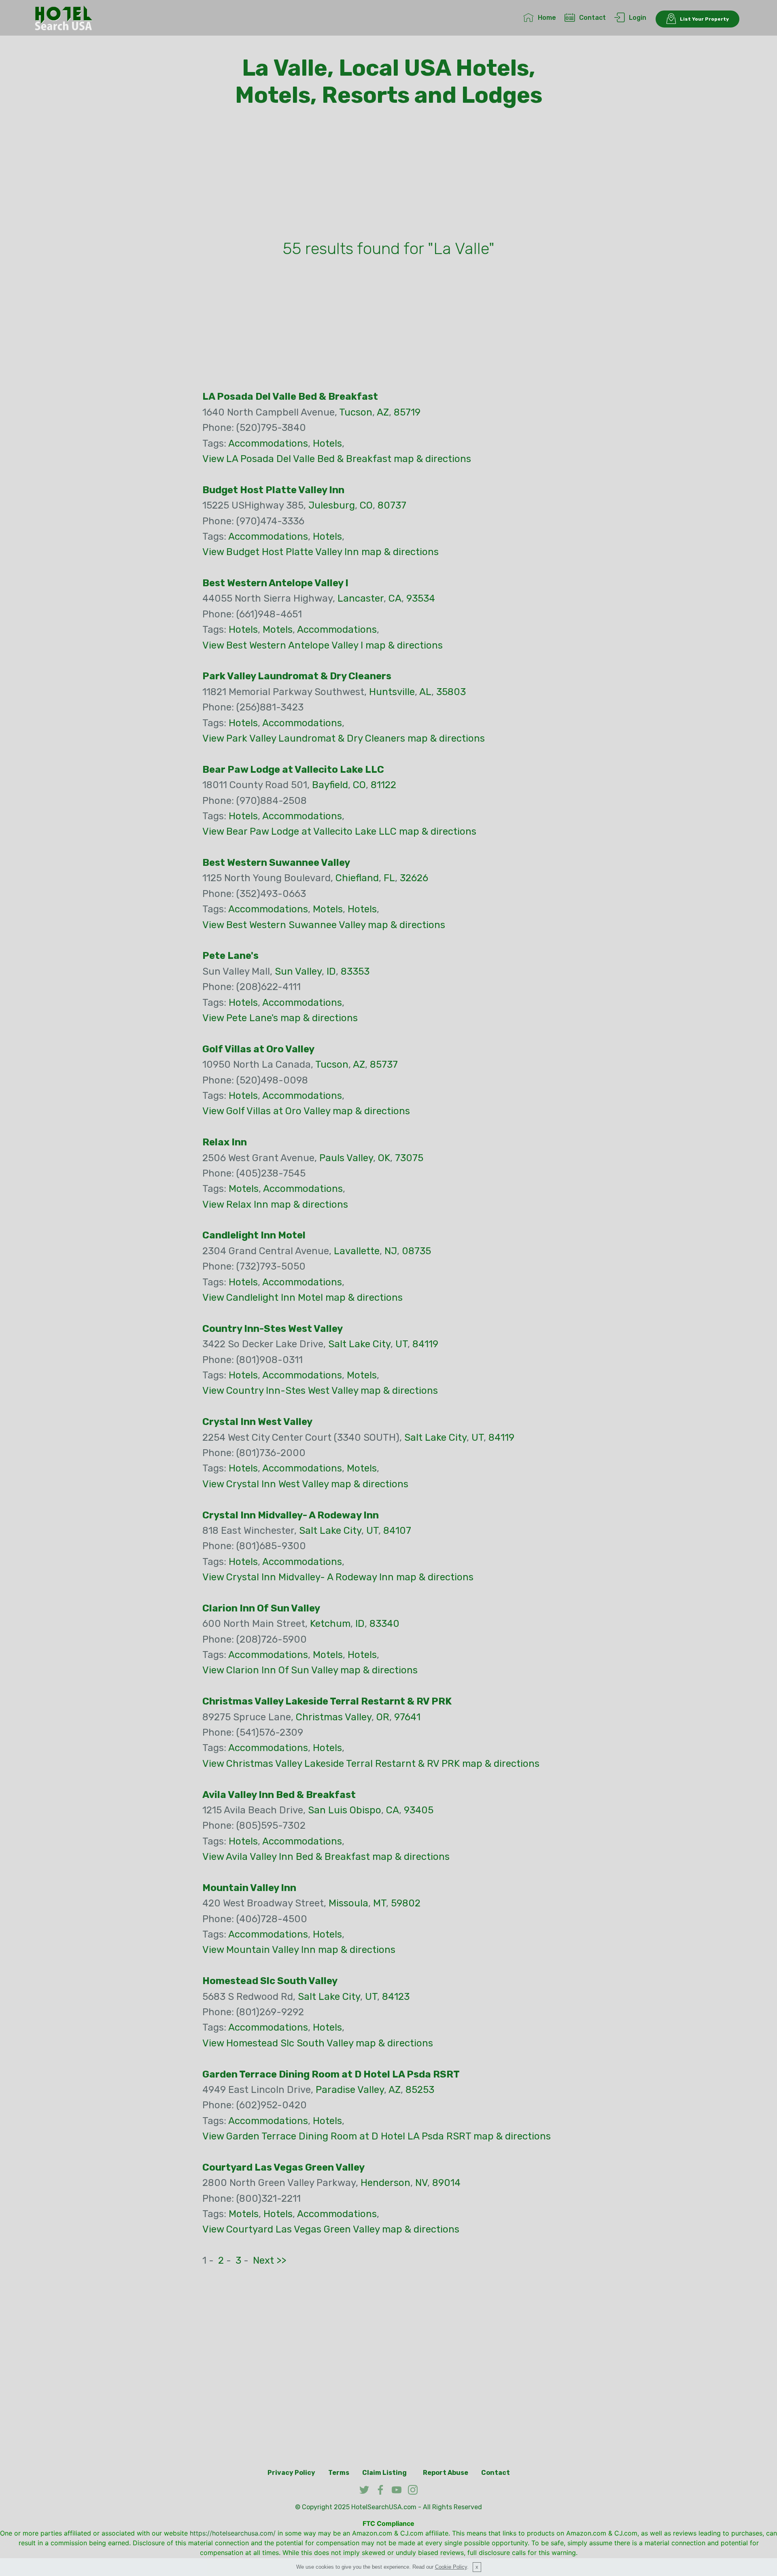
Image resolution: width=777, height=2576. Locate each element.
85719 (407, 412)
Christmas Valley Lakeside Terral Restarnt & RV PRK (327, 1701)
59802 (406, 1903)
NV (421, 2183)
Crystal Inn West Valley (257, 1422)
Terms (339, 2473)
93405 (419, 1810)
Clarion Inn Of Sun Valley (261, 1608)
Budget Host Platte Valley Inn (273, 490)
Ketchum (330, 1624)
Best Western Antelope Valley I (275, 583)
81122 (383, 785)
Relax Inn (225, 1142)
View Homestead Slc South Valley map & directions (318, 2043)
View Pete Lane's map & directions (280, 1018)
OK (384, 1158)
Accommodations (268, 443)
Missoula (348, 1903)
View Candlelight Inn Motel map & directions (303, 1298)
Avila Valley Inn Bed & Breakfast (279, 1795)
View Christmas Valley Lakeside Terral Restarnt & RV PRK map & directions (371, 1764)
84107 (397, 1531)
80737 (392, 505)
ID (331, 971)
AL (425, 692)
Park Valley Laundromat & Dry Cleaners (297, 676)
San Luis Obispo (345, 1810)
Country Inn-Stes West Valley (273, 1329)
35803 (451, 692)
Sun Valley (298, 971)
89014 (446, 2183)
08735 (416, 1251)
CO (366, 505)
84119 (425, 1344)
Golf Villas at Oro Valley (258, 1049)
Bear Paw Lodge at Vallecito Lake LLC (293, 770)
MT (380, 1903)
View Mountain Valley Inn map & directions (299, 1950)
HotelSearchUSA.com (384, 2507)
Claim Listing (384, 2473)
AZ (383, 412)
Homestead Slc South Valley (270, 1981)
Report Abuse (446, 2473)
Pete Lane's (230, 956)
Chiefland (357, 878)
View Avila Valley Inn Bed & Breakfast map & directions (326, 1857)
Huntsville (392, 692)
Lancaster (361, 598)
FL (389, 878)
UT (401, 1344)
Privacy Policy (291, 2473)
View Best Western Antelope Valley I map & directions (323, 645)
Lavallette (357, 1251)
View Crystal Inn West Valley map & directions (305, 1484)
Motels (278, 630)
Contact (592, 18)
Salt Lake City (359, 1344)
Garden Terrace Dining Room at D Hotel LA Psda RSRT (331, 2074)
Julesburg (332, 505)
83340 (384, 1624)
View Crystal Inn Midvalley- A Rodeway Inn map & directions (338, 1577)
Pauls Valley (346, 1158)
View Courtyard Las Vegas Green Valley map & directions (331, 2229)
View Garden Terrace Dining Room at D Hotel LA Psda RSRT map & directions (377, 2136)
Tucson (356, 412)
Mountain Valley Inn (249, 1888)
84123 (396, 1997)
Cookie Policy (451, 2567)
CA (395, 598)
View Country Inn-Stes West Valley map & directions (320, 1391)
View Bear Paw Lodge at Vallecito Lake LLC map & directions (339, 831)
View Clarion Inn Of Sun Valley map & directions (310, 1670)
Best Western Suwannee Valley (276, 863)
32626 (414, 878)
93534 (421, 598)
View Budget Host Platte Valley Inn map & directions (321, 552)
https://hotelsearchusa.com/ (233, 2533)
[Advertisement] (388, 175)
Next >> (270, 2260)
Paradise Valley (350, 2090)
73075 (409, 1158)
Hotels (327, 443)
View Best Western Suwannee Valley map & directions (324, 925)
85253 (420, 2090)
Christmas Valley (334, 1717)
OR (383, 1717)
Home (547, 18)
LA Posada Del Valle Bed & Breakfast (290, 396)
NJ (391, 1251)
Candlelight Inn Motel (254, 1235)
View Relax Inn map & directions (275, 1204)
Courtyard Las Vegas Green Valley (283, 2167)
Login (638, 18)
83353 (355, 971)
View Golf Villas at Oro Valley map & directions (306, 1111)
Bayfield (330, 785)
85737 (384, 1064)
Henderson (385, 2183)
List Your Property (704, 19)
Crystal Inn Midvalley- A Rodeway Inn (291, 1515)
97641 (407, 1717)
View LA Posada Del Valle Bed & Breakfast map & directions (337, 459)
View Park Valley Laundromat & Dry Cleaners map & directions (344, 738)
